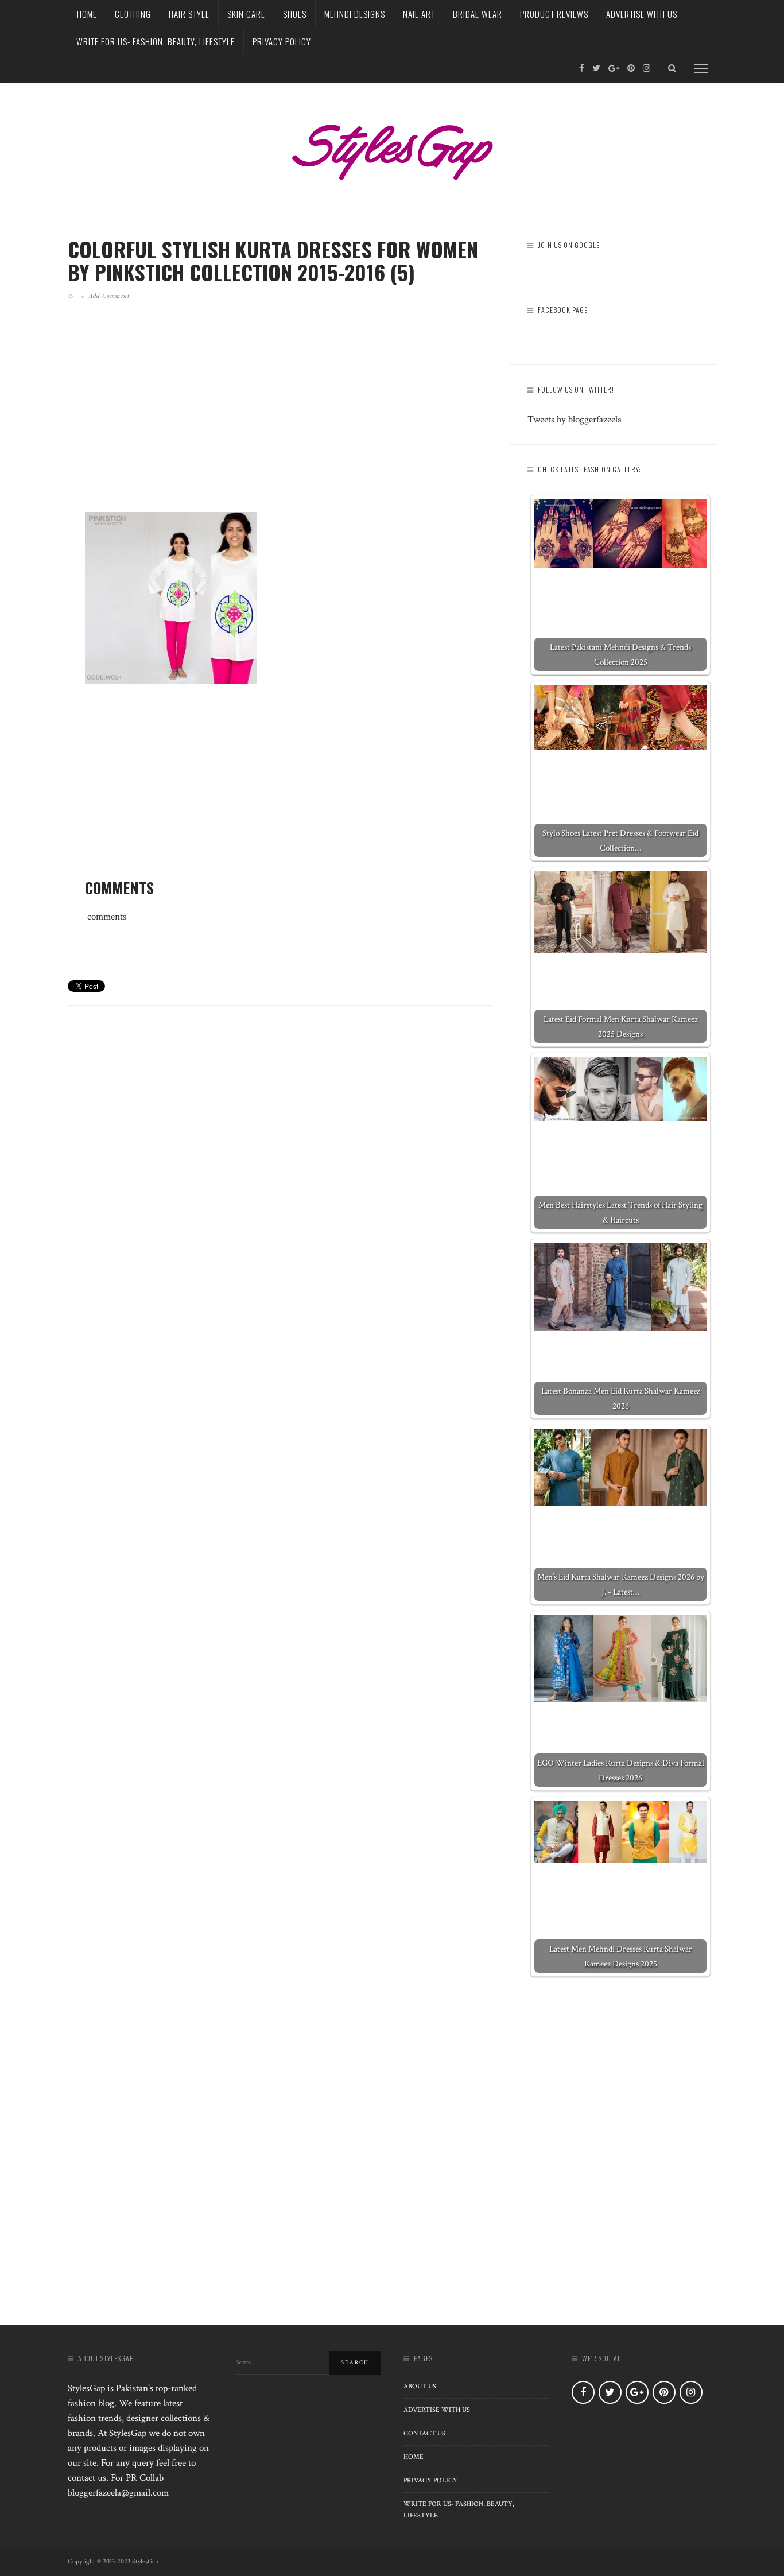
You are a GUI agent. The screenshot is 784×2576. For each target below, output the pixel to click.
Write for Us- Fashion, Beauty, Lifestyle (156, 41)
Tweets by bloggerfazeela (575, 420)
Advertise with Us (642, 14)
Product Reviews (554, 14)
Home (87, 14)
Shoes (295, 14)
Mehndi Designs (355, 14)
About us (420, 2386)
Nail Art (419, 14)
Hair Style (189, 14)
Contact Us (424, 2433)
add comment (109, 296)
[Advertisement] (280, 421)
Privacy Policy (282, 41)
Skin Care (246, 14)
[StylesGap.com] (392, 148)
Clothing (133, 14)
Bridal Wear (478, 14)
